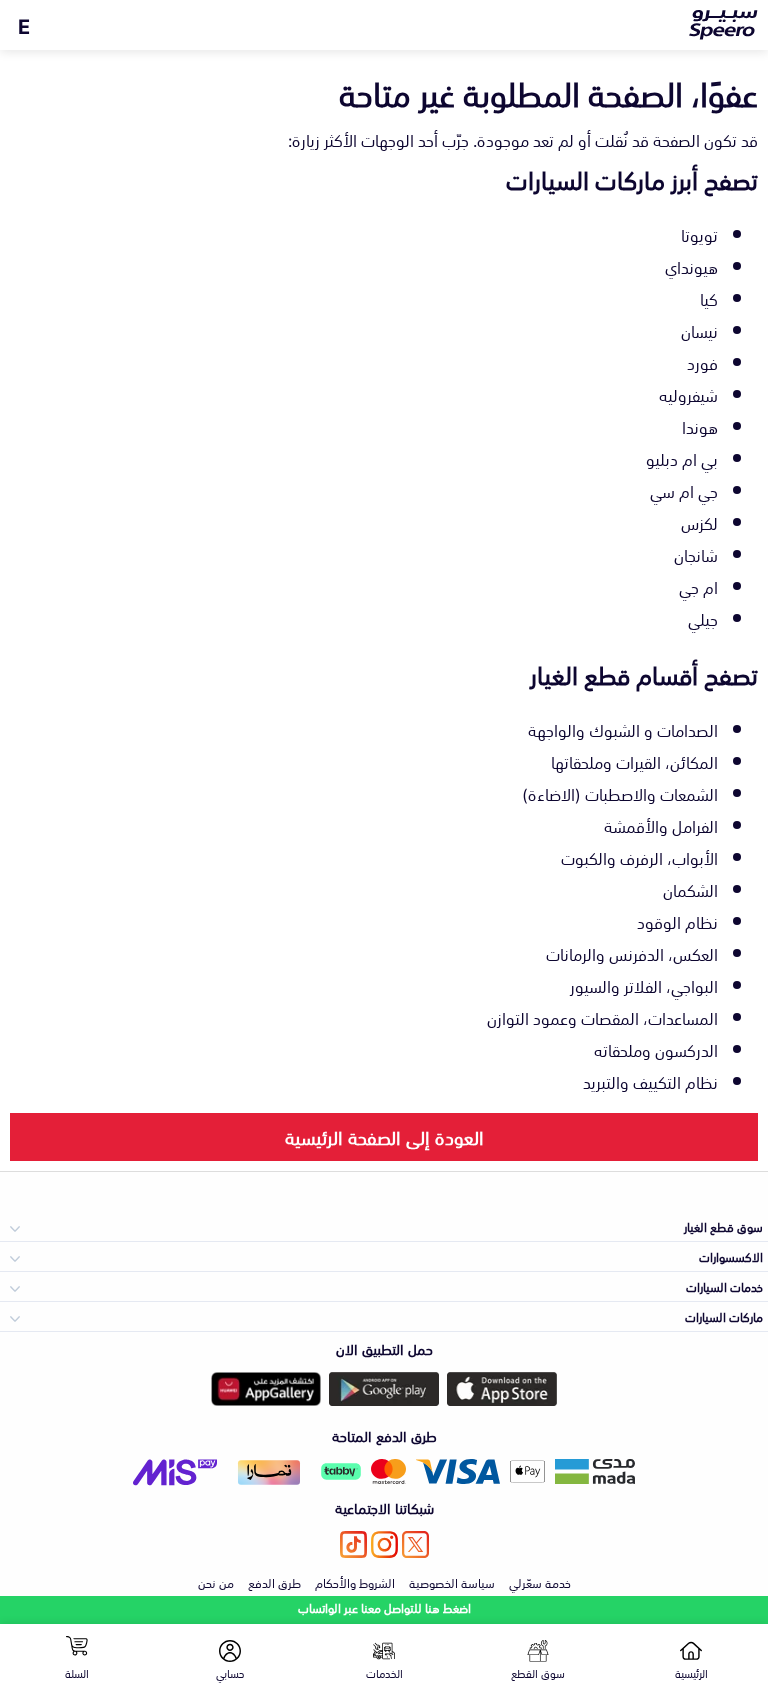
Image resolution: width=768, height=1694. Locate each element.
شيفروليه (688, 394)
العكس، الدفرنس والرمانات (632, 953)
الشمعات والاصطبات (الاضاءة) (620, 793)
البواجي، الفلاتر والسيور (644, 985)
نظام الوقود (677, 921)
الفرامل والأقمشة (661, 825)
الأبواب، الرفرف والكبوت (639, 857)
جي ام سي (684, 490)
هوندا (700, 426)
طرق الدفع (274, 1582)
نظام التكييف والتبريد (650, 1081)
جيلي (703, 618)
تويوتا (699, 234)
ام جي (698, 586)
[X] (415, 1544)
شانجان (696, 554)
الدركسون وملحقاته (656, 1049)
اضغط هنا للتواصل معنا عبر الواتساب (384, 1607)
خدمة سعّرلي (540, 1582)
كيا (709, 298)
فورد (702, 362)
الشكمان (690, 889)
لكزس (699, 522)
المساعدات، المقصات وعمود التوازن (602, 1017)
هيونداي (691, 266)
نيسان (699, 330)
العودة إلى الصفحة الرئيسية (384, 1136)
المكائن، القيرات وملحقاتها (634, 761)
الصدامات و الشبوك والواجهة (623, 729)
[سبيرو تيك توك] (353, 1544)
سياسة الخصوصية (452, 1582)
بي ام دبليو (682, 458)
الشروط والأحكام (355, 1582)
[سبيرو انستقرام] (384, 1544)
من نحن (216, 1582)
